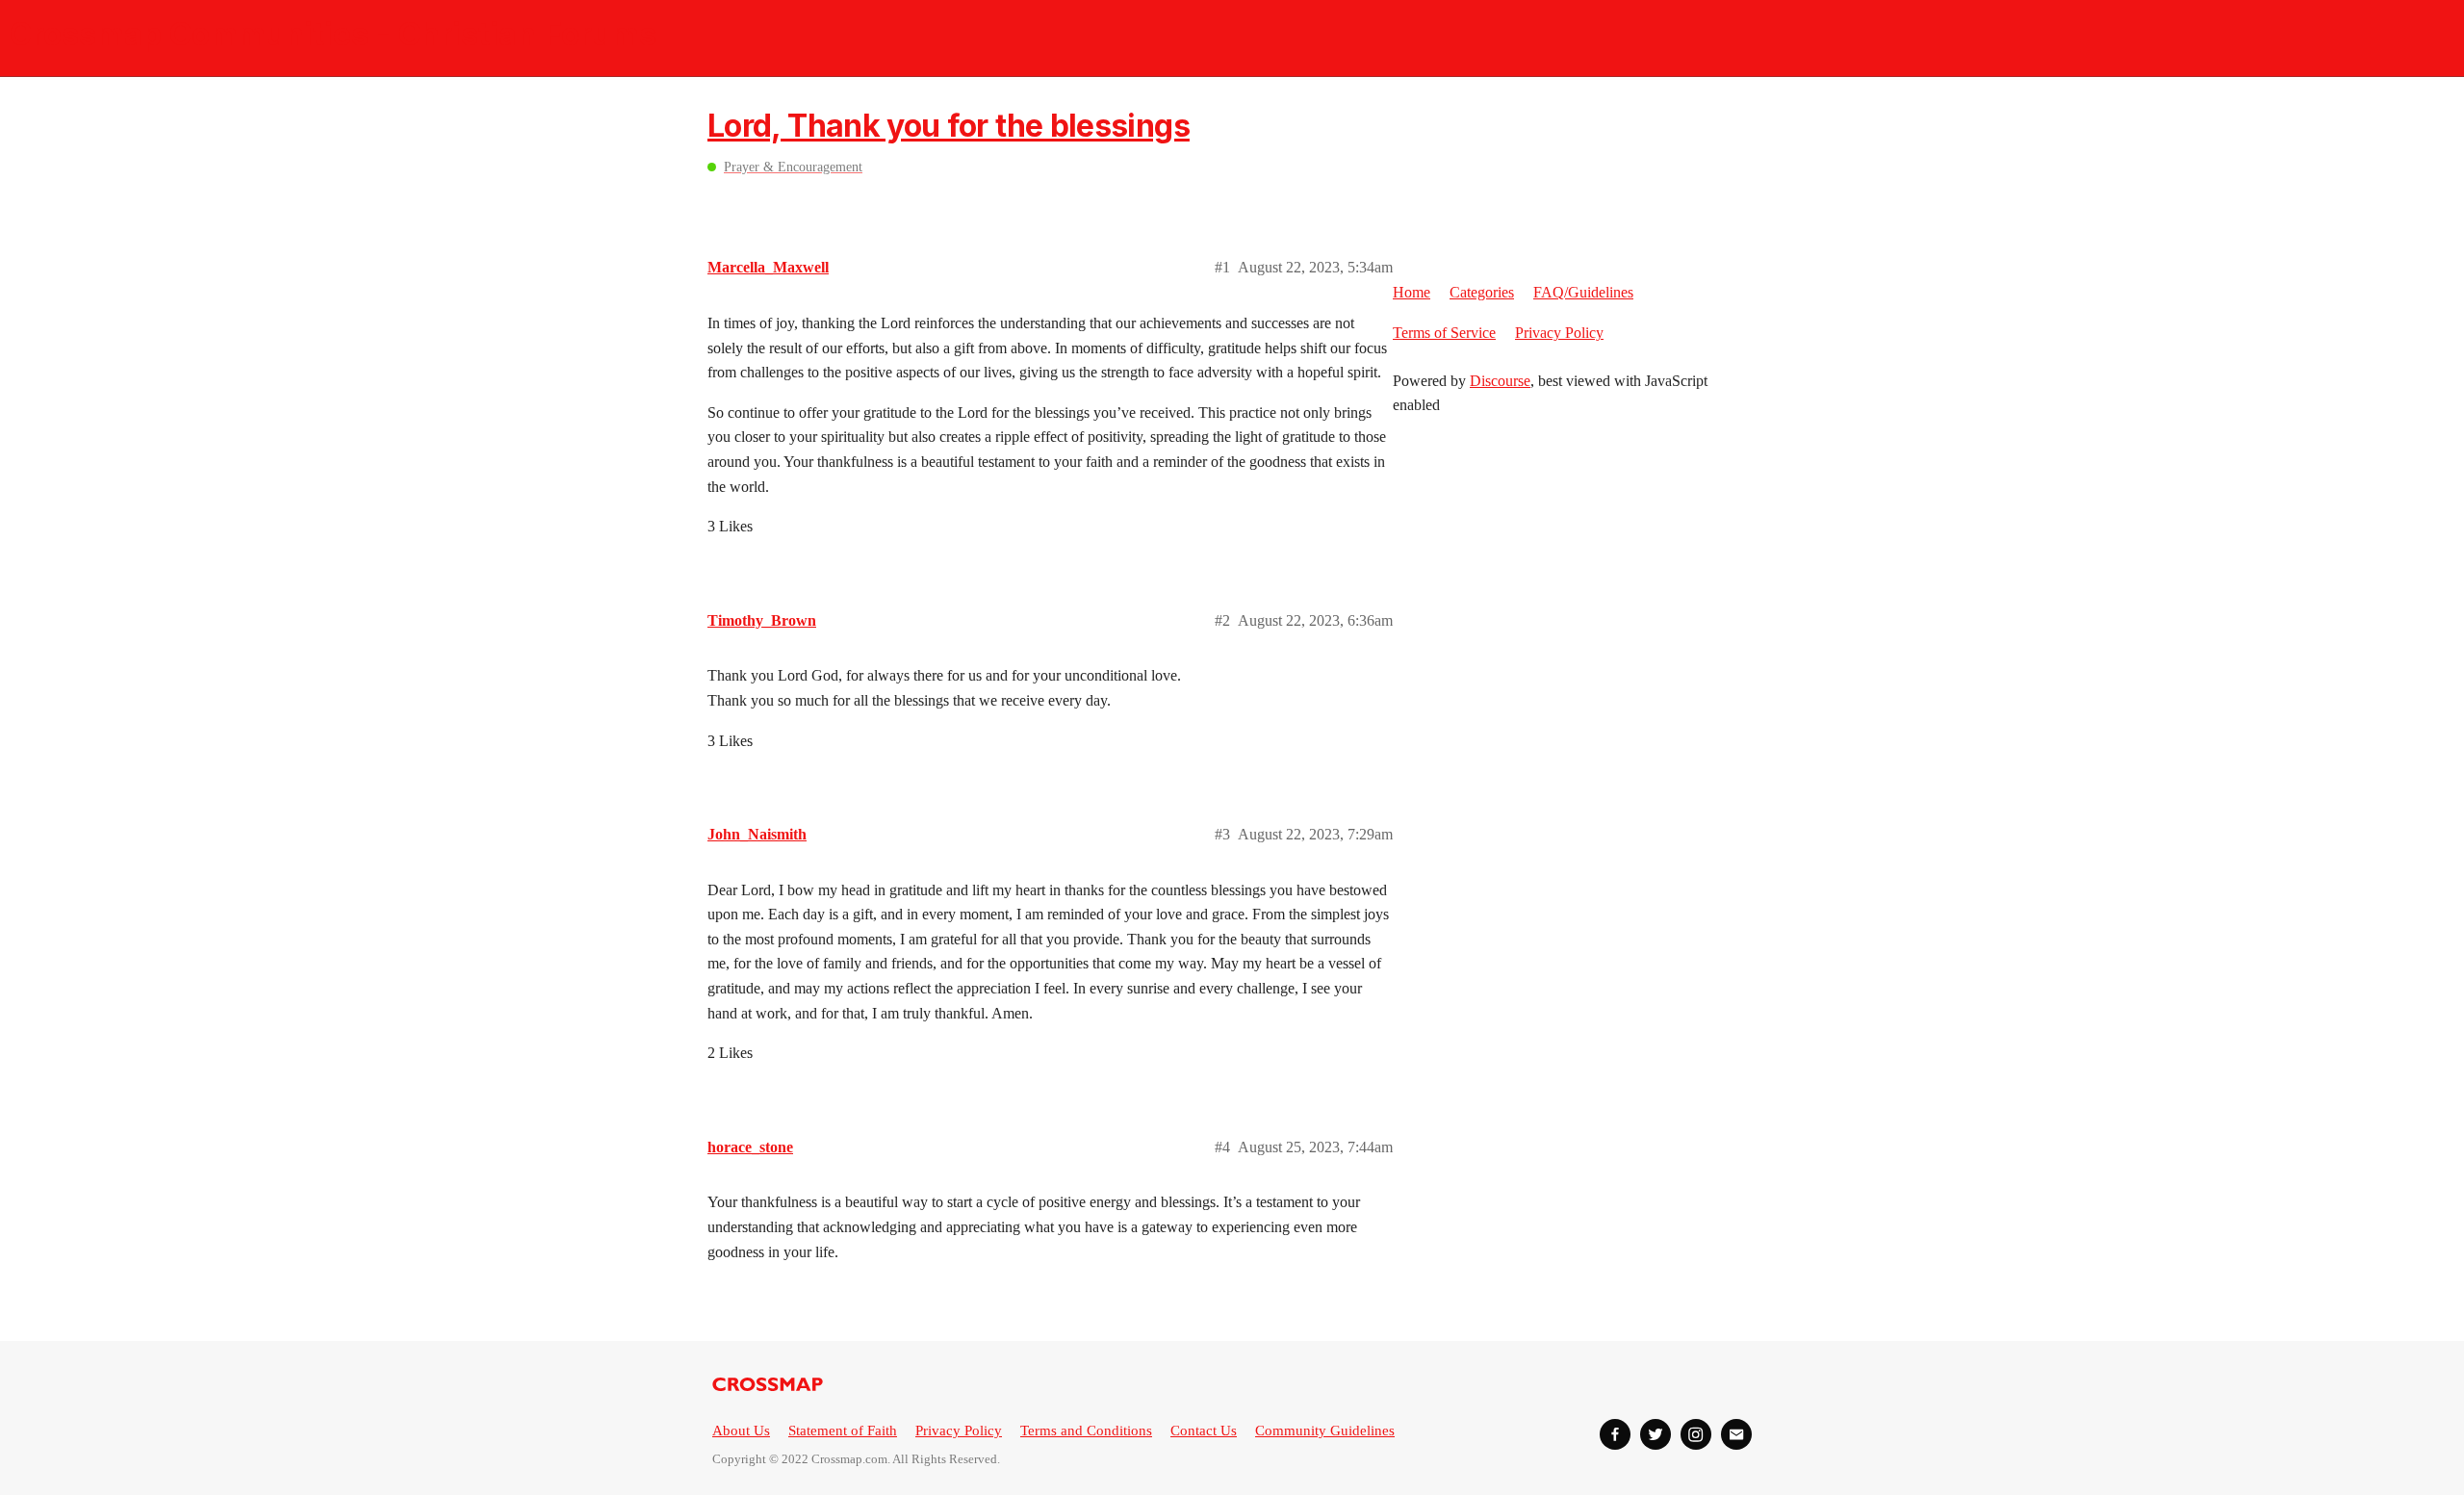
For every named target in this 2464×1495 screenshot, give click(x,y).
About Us (741, 1431)
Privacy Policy (1559, 333)
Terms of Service (1444, 333)
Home (1412, 292)
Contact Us (1204, 1431)
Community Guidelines (1325, 1431)
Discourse (1500, 381)
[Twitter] (1655, 1434)
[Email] (1736, 1434)
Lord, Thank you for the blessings (949, 126)
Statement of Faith (843, 1431)
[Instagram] (1696, 1434)
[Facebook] (1615, 1434)
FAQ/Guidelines (1583, 292)
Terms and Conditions (1086, 1431)
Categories (1482, 292)
